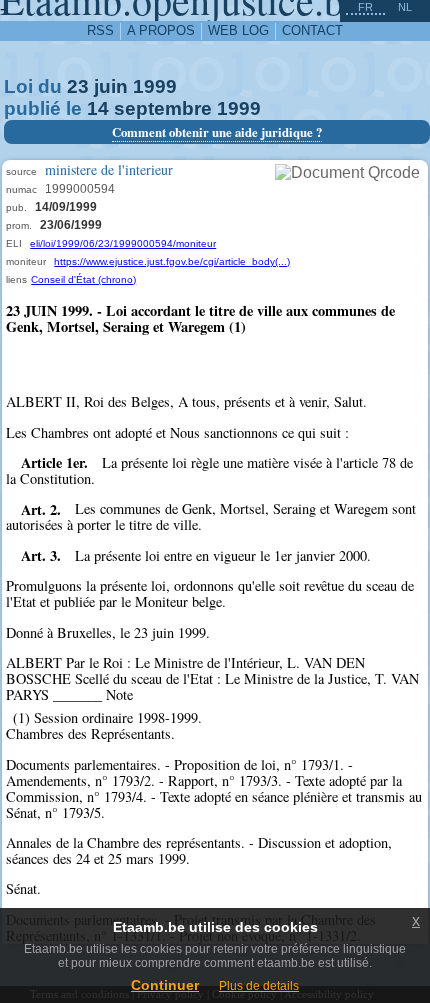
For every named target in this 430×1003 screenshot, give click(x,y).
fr (365, 7)
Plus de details (259, 986)
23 (78, 86)
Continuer (165, 985)
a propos (161, 30)
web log (238, 30)
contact (312, 30)
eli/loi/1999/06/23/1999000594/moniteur (123, 243)
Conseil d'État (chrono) (83, 279)
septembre (163, 108)
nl (405, 7)
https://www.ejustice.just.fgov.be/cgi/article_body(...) (172, 261)
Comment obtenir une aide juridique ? (217, 132)
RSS (100, 30)
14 (98, 108)
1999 (155, 86)
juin (111, 86)
